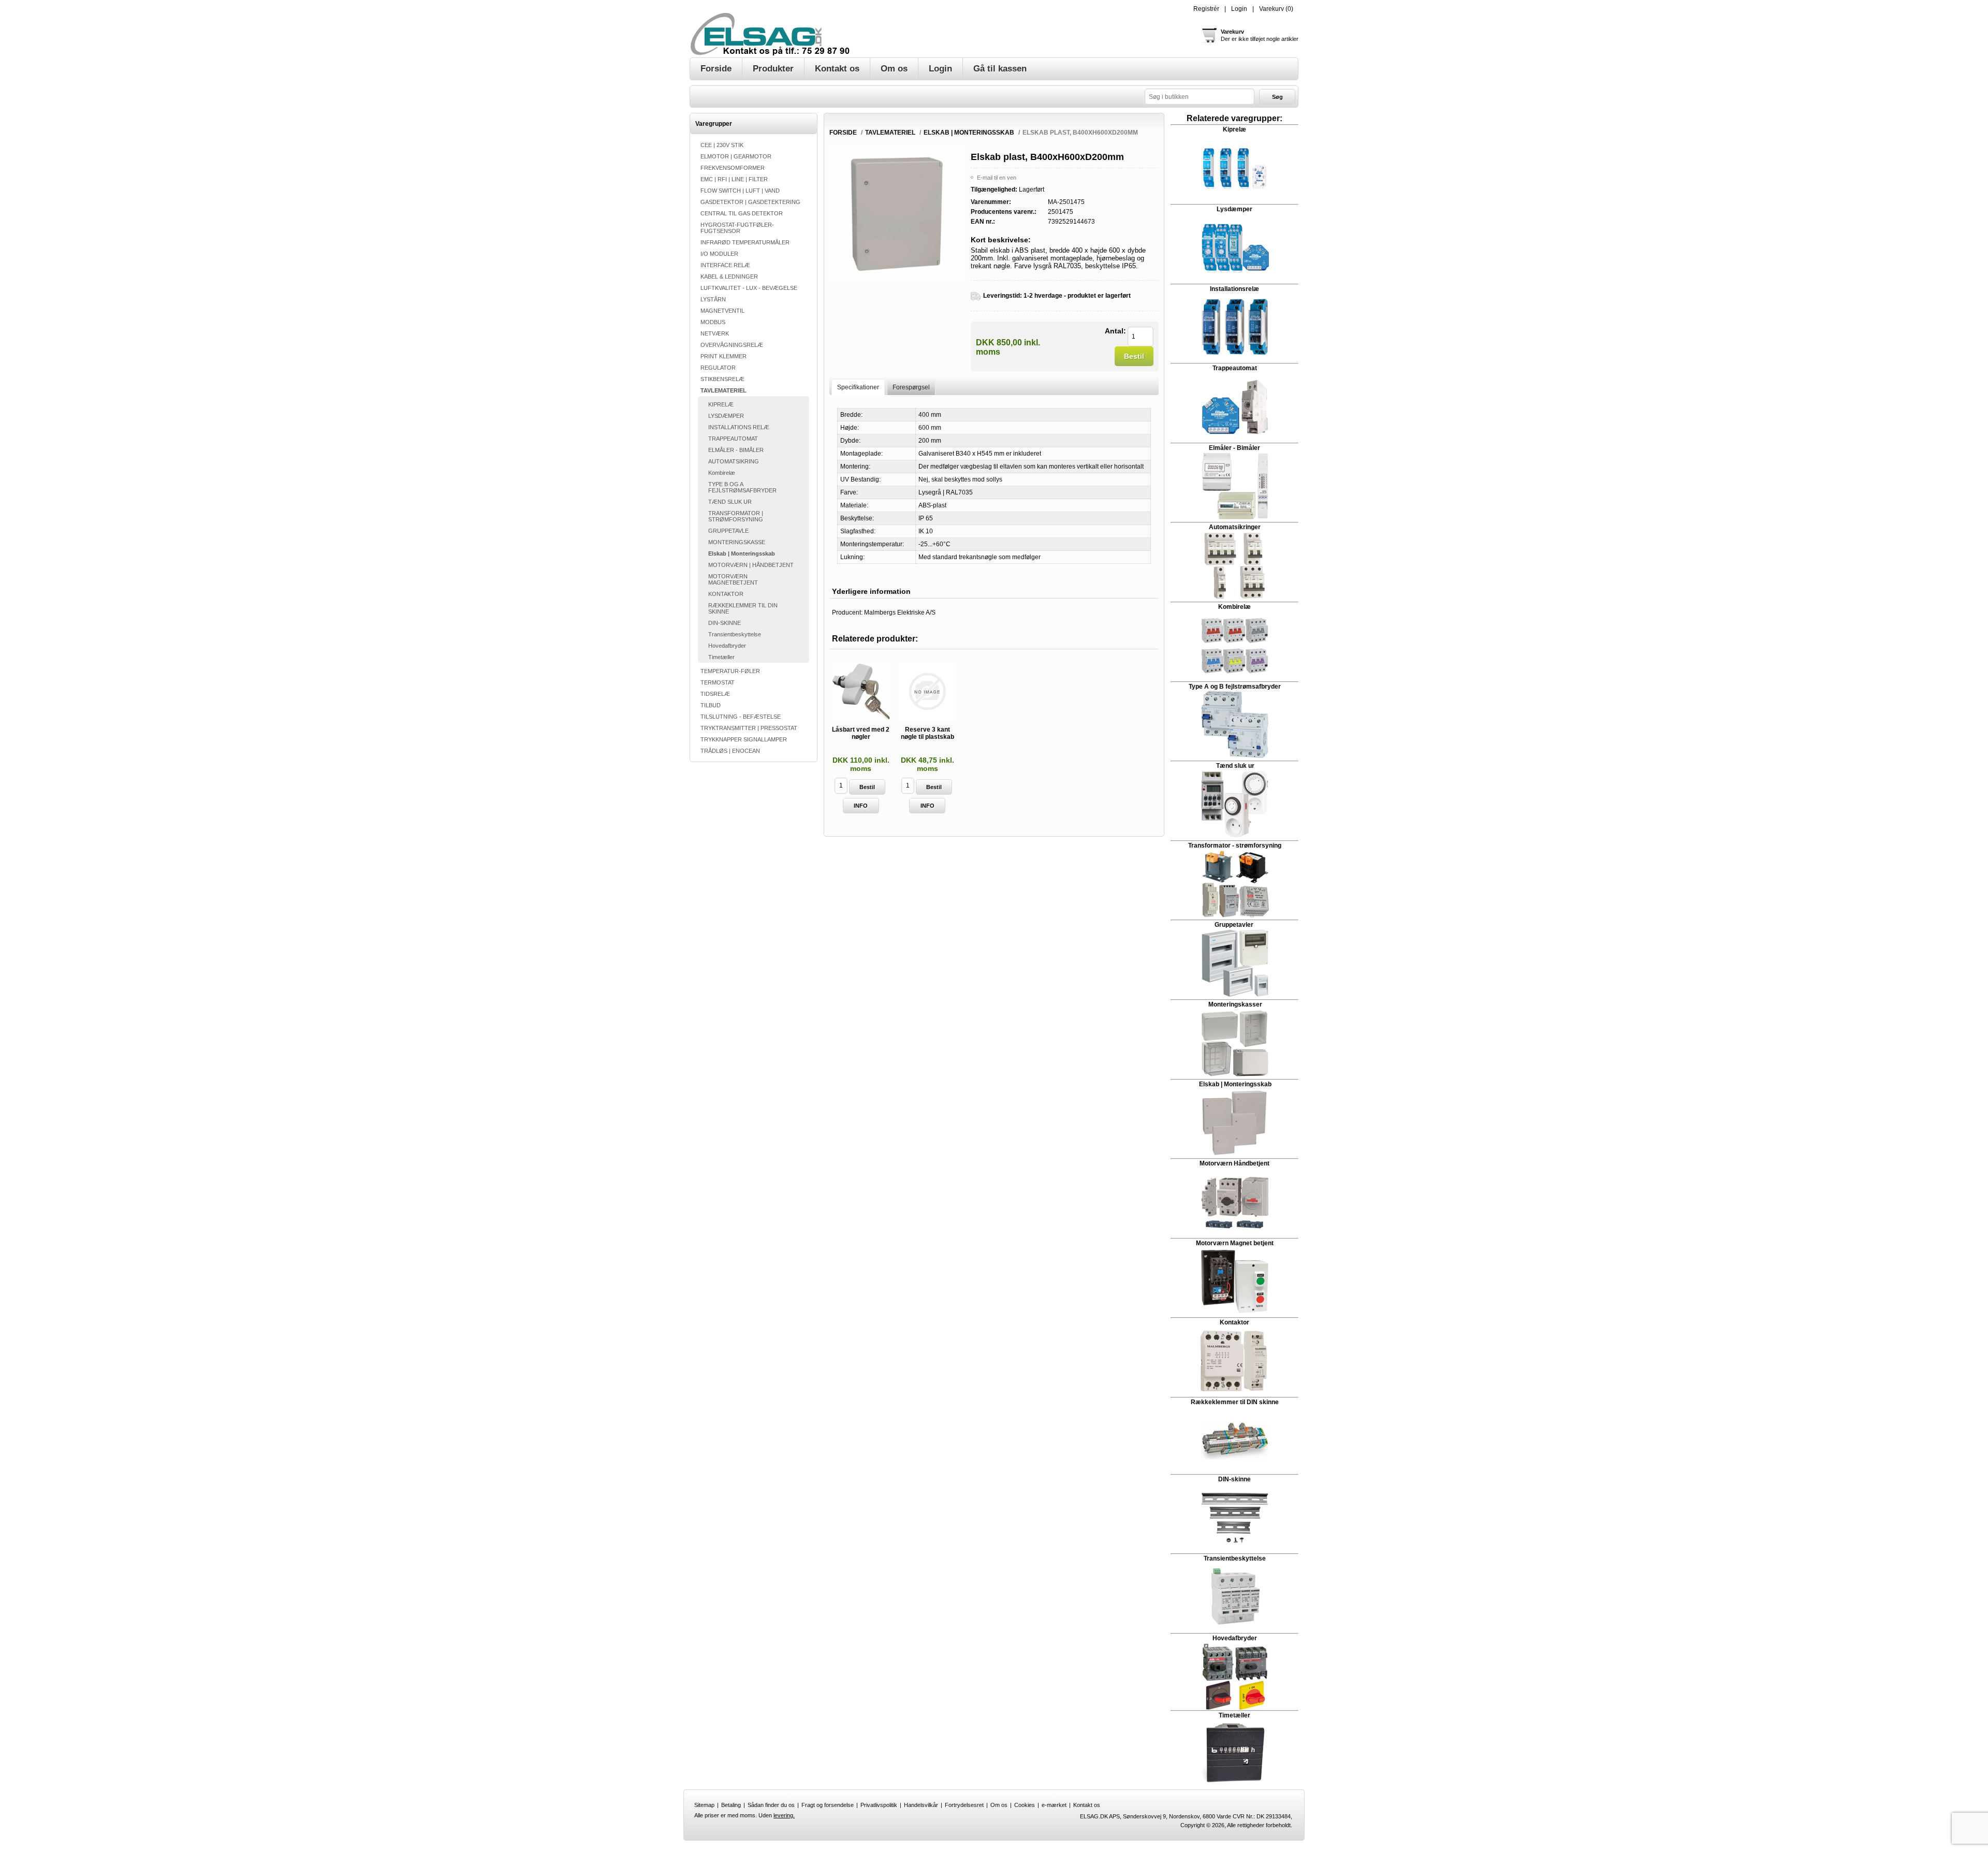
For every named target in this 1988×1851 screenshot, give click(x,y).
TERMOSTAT (718, 682)
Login (1239, 9)
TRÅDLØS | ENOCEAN (730, 751)
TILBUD (711, 705)
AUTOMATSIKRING (734, 461)
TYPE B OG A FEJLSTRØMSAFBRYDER (742, 487)
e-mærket (1054, 1805)
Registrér (1206, 9)
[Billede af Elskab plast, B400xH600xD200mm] (897, 280)
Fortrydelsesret (964, 1805)
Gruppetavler (1235, 925)
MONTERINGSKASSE (737, 542)
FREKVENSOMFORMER (733, 168)
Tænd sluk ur (1234, 766)
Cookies (1025, 1805)
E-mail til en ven (997, 178)
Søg (1277, 97)
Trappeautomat (1235, 368)
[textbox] (1200, 97)
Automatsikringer (1235, 527)
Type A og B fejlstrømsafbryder (1235, 687)
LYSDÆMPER (726, 416)
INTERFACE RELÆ (725, 265)
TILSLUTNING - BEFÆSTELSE (741, 717)
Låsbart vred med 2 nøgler (861, 733)
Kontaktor (1234, 1322)
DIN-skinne (1234, 1479)
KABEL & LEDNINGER (729, 276)
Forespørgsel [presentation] (911, 387)
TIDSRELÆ (715, 694)
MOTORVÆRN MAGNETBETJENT (733, 579)
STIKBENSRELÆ (722, 379)
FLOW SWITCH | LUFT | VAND (740, 191)
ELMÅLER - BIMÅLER (736, 450)
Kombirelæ (722, 473)
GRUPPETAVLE (728, 531)
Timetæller (721, 657)
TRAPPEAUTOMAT (733, 439)
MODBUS (713, 322)
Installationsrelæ (1234, 289)
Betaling (731, 1805)
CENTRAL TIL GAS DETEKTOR (742, 213)
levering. (784, 1815)
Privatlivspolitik (879, 1805)
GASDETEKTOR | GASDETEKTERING (750, 202)
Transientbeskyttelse (735, 634)
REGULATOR (718, 368)
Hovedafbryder (727, 646)
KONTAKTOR (726, 594)
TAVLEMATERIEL (723, 390)
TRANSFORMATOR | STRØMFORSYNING (736, 516)
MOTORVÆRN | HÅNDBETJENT (751, 565)
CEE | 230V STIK (722, 145)
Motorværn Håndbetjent (1234, 1163)
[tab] (858, 387)
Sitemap (704, 1805)
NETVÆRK (715, 333)
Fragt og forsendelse (828, 1805)
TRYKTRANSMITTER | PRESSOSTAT (749, 728)
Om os (999, 1805)
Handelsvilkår (921, 1805)
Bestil (1134, 356)
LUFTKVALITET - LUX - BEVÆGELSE (749, 288)
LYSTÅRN (713, 299)
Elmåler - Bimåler (1234, 448)
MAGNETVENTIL (722, 311)
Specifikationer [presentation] (858, 387)
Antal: (1115, 331)
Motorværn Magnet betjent (1235, 1243)
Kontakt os (1087, 1805)
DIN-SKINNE (725, 623)
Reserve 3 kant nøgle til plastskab (927, 733)
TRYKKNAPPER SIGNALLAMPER (744, 739)
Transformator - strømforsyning (1235, 846)
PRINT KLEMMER (723, 356)
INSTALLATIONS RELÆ (739, 427)
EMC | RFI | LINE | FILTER (734, 179)
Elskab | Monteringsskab (742, 553)
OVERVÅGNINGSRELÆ (732, 345)
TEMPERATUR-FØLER (730, 671)
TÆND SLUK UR (730, 502)
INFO (861, 806)
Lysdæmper (1234, 209)
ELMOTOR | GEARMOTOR (736, 156)
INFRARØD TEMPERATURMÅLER (745, 242)
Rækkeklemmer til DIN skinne (1235, 1402)
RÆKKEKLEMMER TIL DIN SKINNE (743, 608)
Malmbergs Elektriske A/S (900, 613)
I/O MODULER (719, 254)
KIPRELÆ (721, 404)
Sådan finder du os (771, 1805)
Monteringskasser (1235, 1004)
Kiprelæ (1234, 129)
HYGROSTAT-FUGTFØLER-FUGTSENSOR (737, 228)
